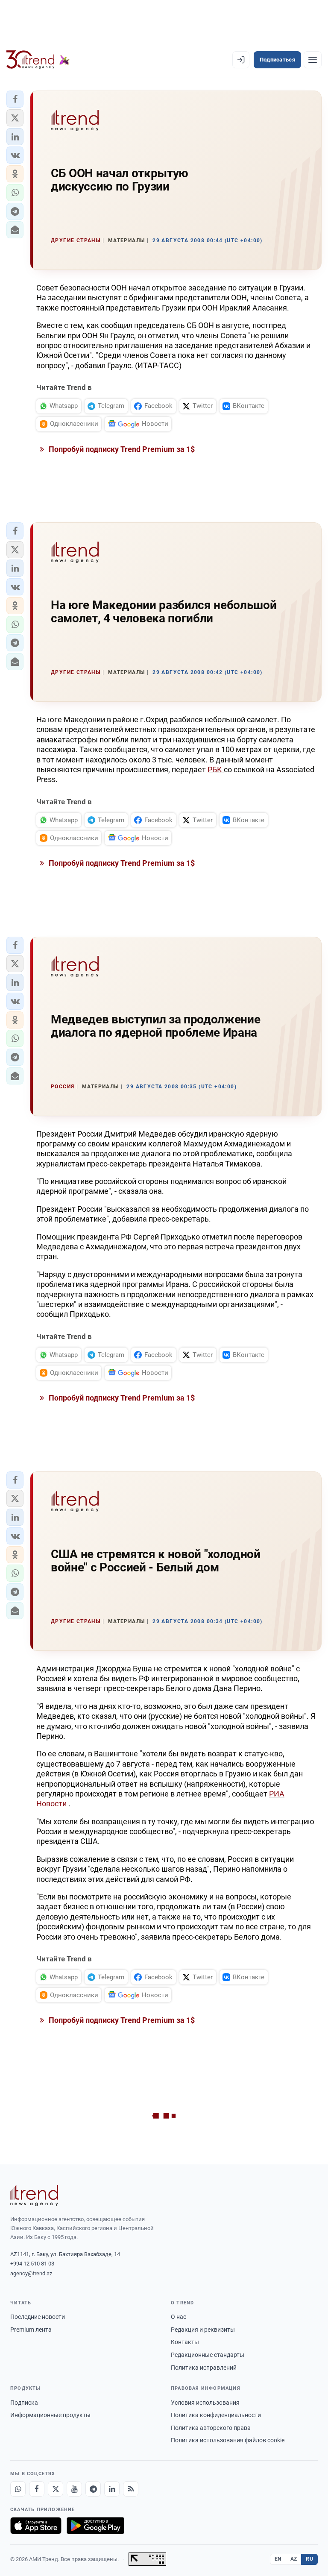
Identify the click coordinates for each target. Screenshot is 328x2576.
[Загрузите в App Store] (36, 2526)
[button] (15, 99)
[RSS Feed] (131, 2489)
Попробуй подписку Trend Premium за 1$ (121, 449)
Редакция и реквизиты (203, 2330)
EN (278, 2559)
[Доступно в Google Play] (95, 2526)
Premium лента (31, 2330)
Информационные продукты (50, 2415)
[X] (56, 2489)
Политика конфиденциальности (216, 2415)
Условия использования (205, 2403)
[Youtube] (74, 2489)
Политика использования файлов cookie (228, 2440)
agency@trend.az (31, 2273)
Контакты (185, 2342)
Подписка (24, 2403)
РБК (216, 769)
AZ (294, 2559)
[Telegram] (93, 2489)
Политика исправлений (204, 2368)
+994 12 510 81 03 (32, 2264)
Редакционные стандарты (208, 2355)
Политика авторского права (211, 2428)
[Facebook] (37, 2489)
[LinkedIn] (112, 2489)
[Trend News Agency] (34, 2195)
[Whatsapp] (18, 2489)
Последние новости (38, 2317)
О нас (179, 2317)
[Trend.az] (38, 60)
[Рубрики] (313, 60)
